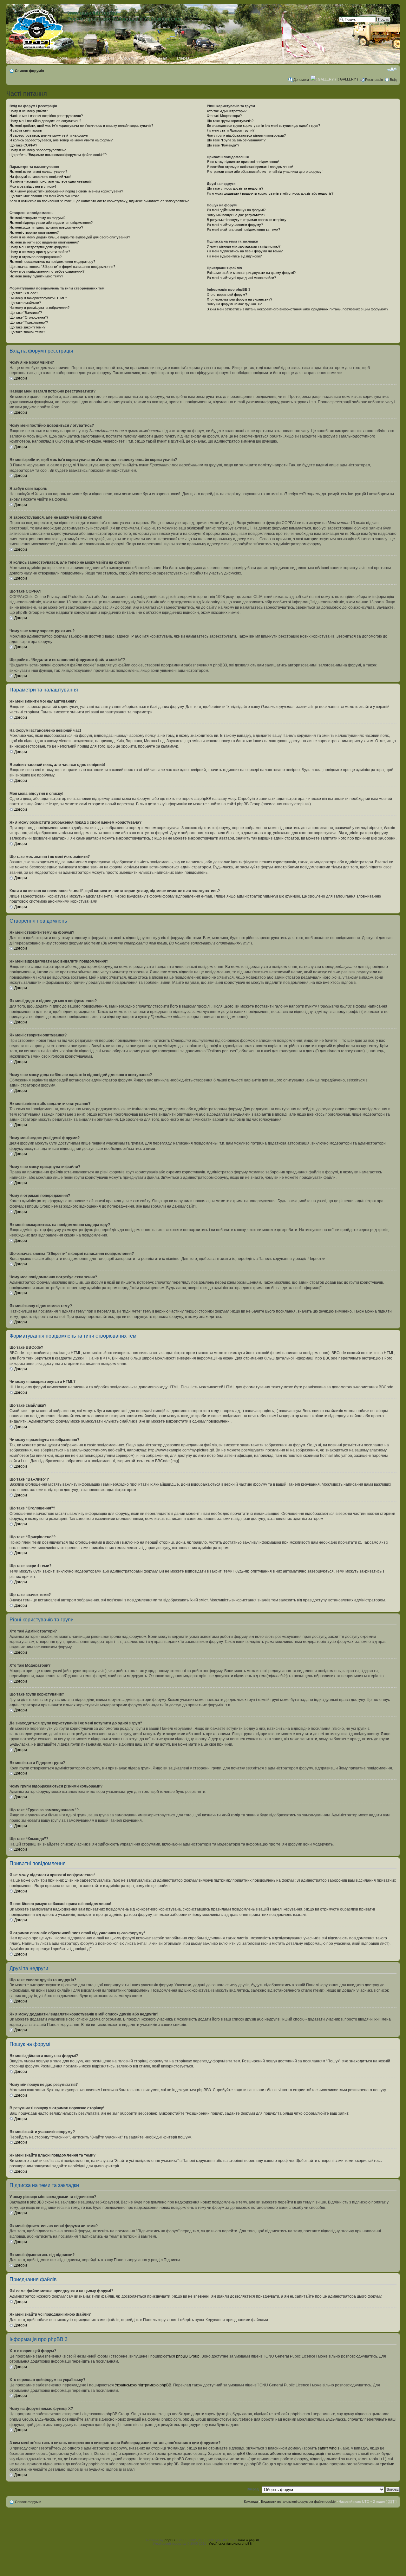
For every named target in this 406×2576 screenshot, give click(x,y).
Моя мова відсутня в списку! (33, 186)
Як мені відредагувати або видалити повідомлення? (51, 223)
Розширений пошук (375, 24)
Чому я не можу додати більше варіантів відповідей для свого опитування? (70, 237)
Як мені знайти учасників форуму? (235, 225)
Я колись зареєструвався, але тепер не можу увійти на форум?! (62, 140)
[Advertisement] (203, 2522)
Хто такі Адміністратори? (227, 111)
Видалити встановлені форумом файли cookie (298, 2501)
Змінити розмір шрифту (392, 69)
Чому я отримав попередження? (36, 257)
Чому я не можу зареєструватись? (38, 150)
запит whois (329, 2448)
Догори (21, 378)
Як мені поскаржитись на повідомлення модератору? (52, 262)
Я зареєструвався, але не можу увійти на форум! (49, 135)
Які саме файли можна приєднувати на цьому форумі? (251, 273)
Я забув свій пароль (26, 130)
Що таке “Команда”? (223, 145)
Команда (251, 2501)
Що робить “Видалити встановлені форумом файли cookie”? (58, 155)
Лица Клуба (39, 58)
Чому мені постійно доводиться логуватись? (45, 121)
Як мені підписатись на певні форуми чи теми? (245, 251)
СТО (222, 58)
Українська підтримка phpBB (230, 2544)
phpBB (170, 2540)
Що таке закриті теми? (27, 327)
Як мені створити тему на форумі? (37, 218)
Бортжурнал (156, 58)
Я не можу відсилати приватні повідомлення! (243, 162)
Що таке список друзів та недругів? (235, 188)
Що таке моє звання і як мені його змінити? (44, 196)
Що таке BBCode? (24, 293)
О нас (16, 58)
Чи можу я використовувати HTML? (38, 298)
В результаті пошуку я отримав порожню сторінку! (247, 220)
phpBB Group (188, 2356)
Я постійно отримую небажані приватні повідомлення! (250, 167)
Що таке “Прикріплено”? (29, 322)
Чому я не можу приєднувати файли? (40, 252)
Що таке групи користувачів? (230, 121)
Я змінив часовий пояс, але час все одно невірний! (51, 181)
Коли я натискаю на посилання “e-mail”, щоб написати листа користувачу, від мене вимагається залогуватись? (99, 201)
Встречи (106, 58)
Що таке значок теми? (27, 332)
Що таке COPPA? (23, 145)
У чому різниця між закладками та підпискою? (244, 246)
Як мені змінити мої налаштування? (38, 172)
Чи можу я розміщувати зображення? (39, 308)
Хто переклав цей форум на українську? (239, 299)
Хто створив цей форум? (227, 295)
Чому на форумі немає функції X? (234, 304)
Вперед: (253, 2489)
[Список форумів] (38, 28)
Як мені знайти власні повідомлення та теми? (243, 230)
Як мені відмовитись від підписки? (234, 256)
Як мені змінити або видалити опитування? (44, 242)
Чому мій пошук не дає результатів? (236, 215)
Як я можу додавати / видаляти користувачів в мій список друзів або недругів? (270, 193)
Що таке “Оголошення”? (29, 317)
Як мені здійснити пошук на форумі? (236, 210)
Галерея (182, 58)
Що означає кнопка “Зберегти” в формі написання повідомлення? (62, 267)
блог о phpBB (249, 2540)
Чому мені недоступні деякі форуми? (39, 247)
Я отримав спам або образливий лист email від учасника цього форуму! (265, 172)
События (129, 58)
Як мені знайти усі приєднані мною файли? (241, 278)
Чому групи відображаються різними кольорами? (246, 135)
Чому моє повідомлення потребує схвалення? (47, 271)
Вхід (393, 80)
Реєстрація (374, 80)
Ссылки (204, 58)
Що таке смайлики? (25, 303)
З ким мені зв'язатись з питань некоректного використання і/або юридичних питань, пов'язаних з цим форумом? (298, 309)
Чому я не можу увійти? (29, 111)
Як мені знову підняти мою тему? (36, 276)
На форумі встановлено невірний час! (40, 177)
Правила (84, 58)
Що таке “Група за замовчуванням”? (236, 140)
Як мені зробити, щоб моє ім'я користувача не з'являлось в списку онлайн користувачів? (81, 126)
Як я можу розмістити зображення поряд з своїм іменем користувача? (66, 191)
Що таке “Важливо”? (26, 313)
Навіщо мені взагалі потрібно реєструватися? (46, 116)
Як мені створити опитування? (34, 232)
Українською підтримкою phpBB (143, 2385)
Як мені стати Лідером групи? (231, 130)
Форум (63, 58)
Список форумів (29, 71)
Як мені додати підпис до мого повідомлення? (46, 227)
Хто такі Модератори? (224, 116)
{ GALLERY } (348, 79)
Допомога (301, 80)
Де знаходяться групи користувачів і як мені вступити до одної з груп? (263, 126)
